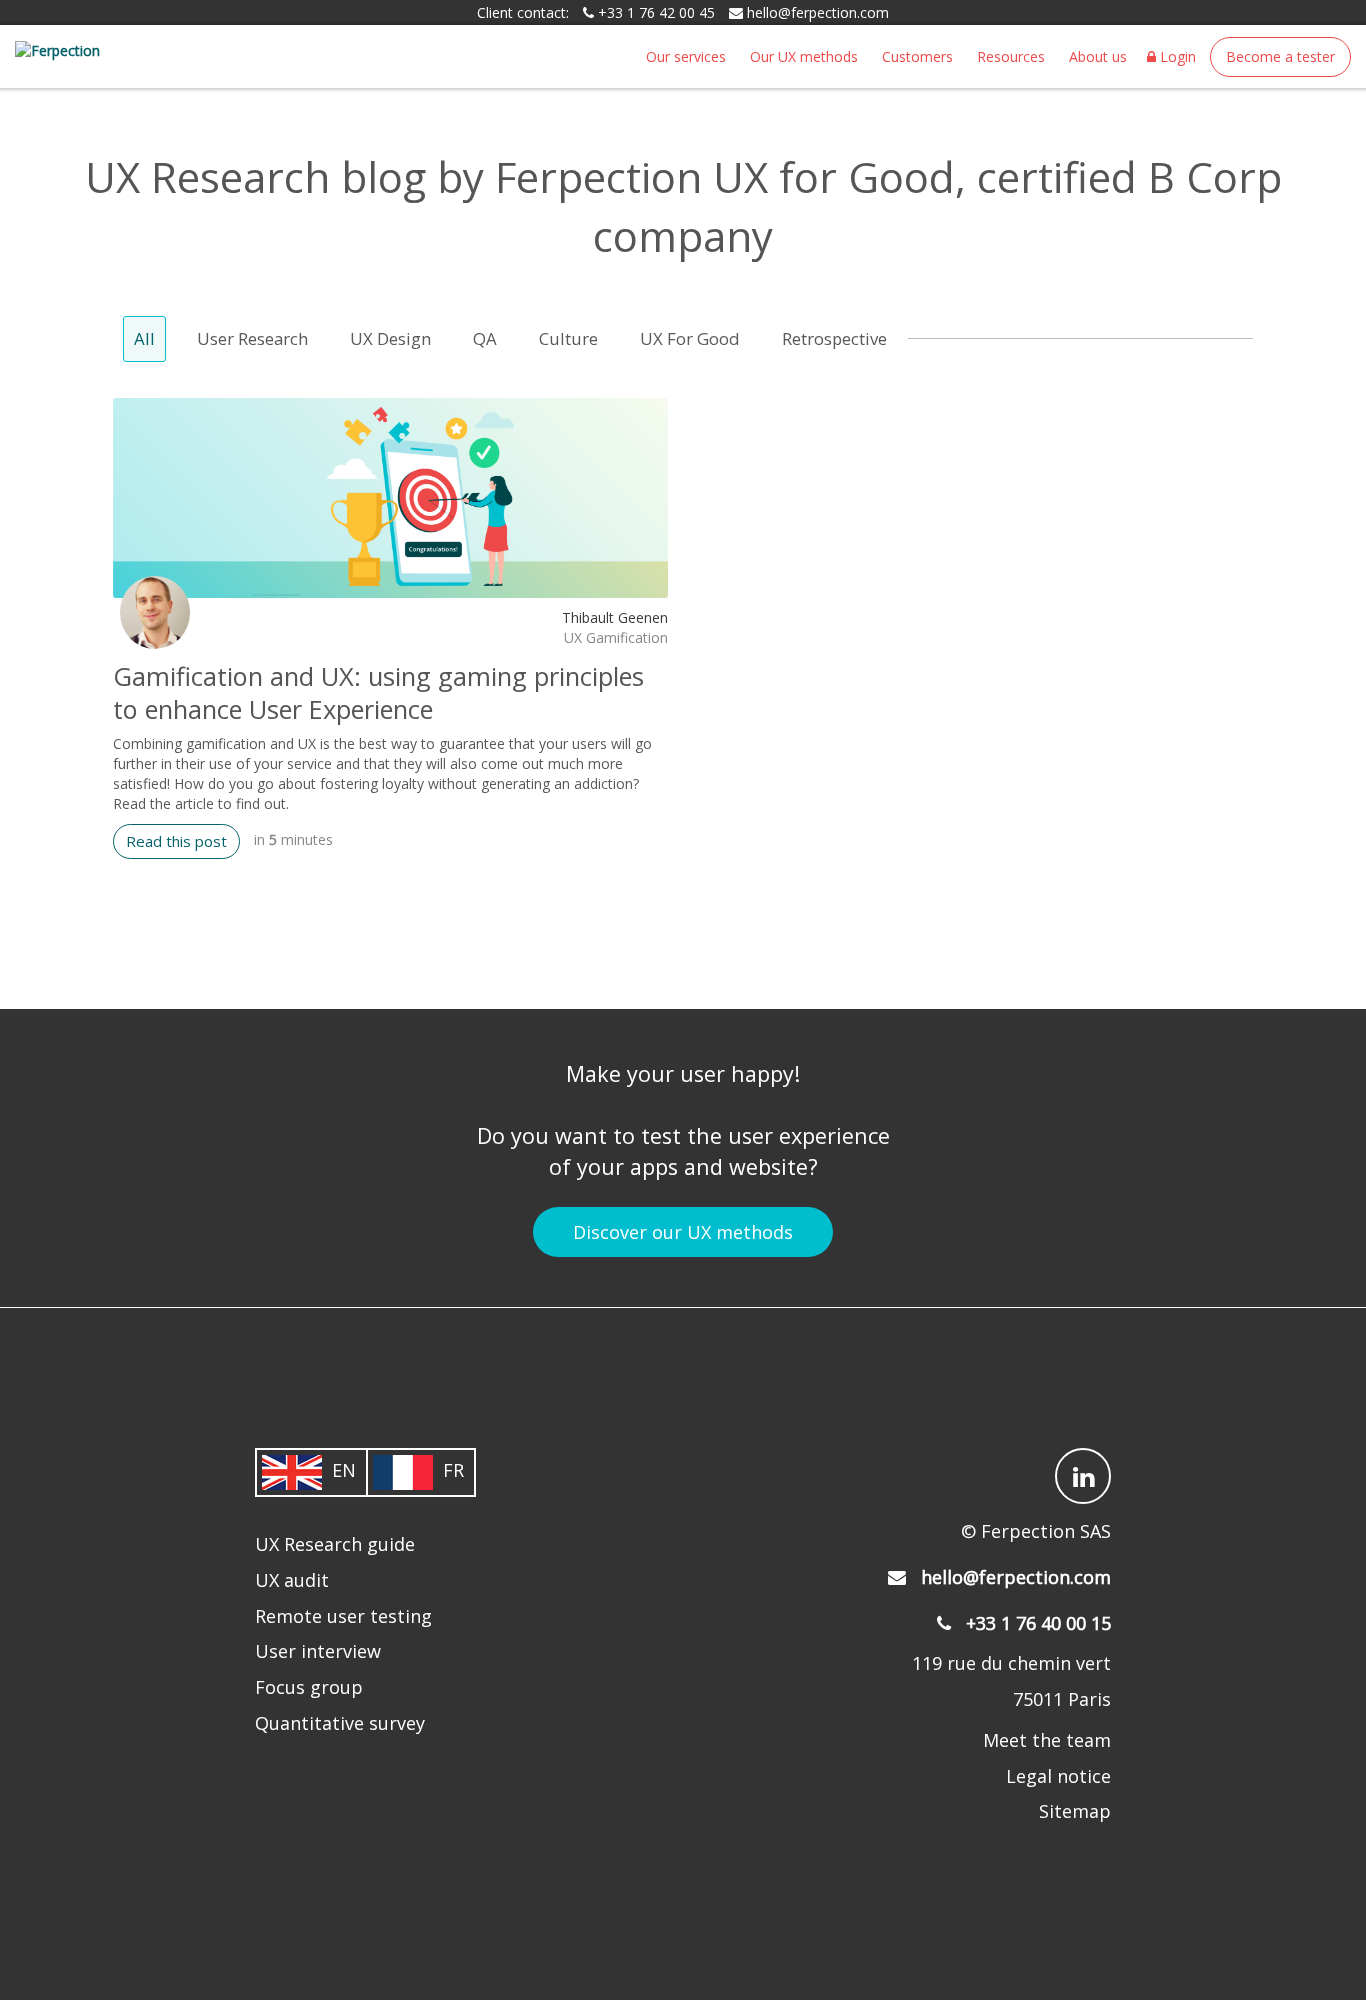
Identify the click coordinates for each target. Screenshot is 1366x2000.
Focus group (309, 1687)
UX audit (292, 1580)
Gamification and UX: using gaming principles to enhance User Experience (378, 692)
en (344, 1471)
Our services (686, 56)
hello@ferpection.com (818, 12)
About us (1098, 56)
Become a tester (1280, 56)
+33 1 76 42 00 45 (654, 12)
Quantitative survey (340, 1723)
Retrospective (834, 338)
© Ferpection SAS (1036, 1531)
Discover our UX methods (683, 1232)
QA (485, 338)
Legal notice (1058, 1776)
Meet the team (1047, 1740)
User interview (318, 1651)
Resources (1011, 56)
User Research (252, 338)
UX (573, 637)
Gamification (627, 637)
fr (453, 1471)
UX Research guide (335, 1544)
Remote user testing (343, 1616)
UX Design (390, 338)
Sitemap (1075, 1811)
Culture (568, 338)
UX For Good (690, 338)
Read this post (176, 841)
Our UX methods (804, 56)
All (144, 338)
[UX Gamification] (390, 498)
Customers (917, 56)
